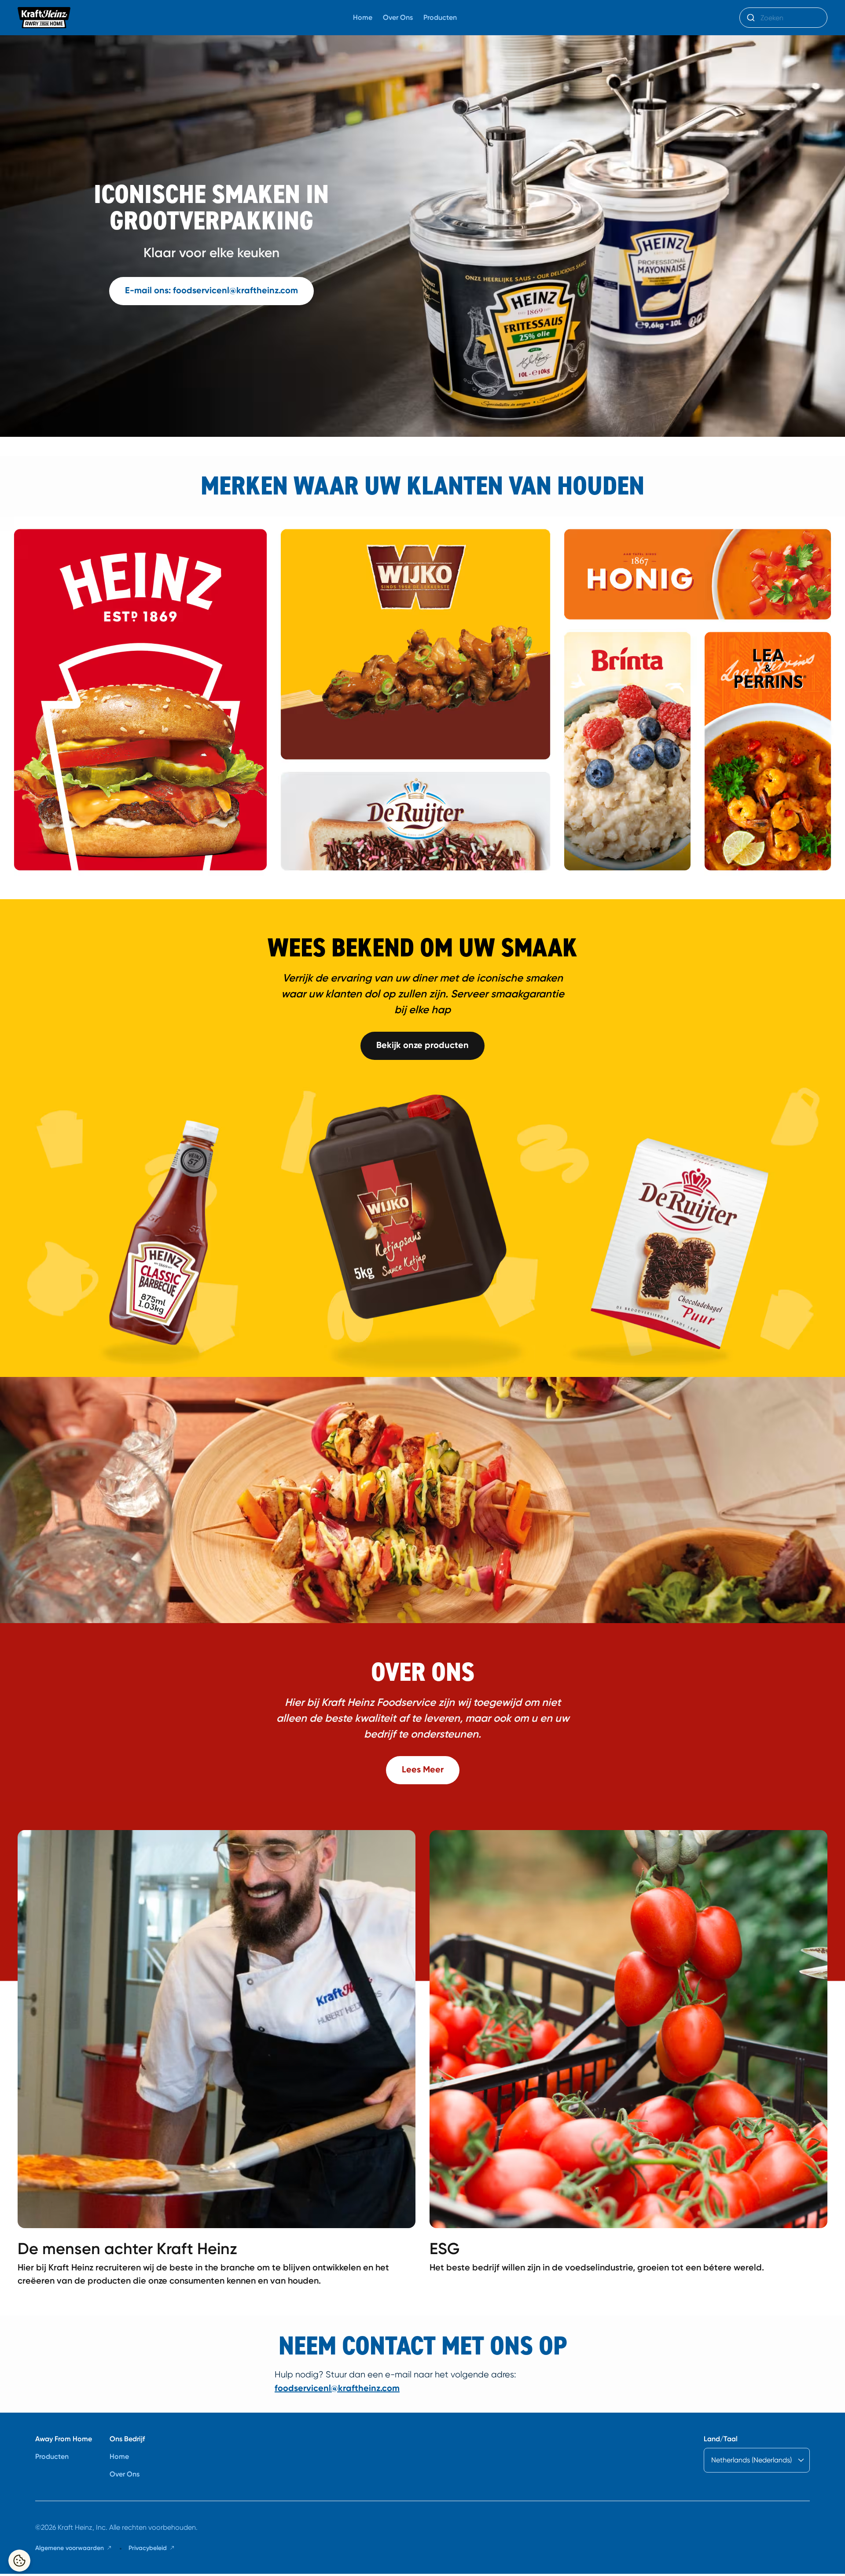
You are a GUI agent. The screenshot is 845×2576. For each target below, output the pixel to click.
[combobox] (783, 18)
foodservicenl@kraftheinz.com (337, 2388)
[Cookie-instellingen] (19, 2561)
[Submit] (750, 18)
